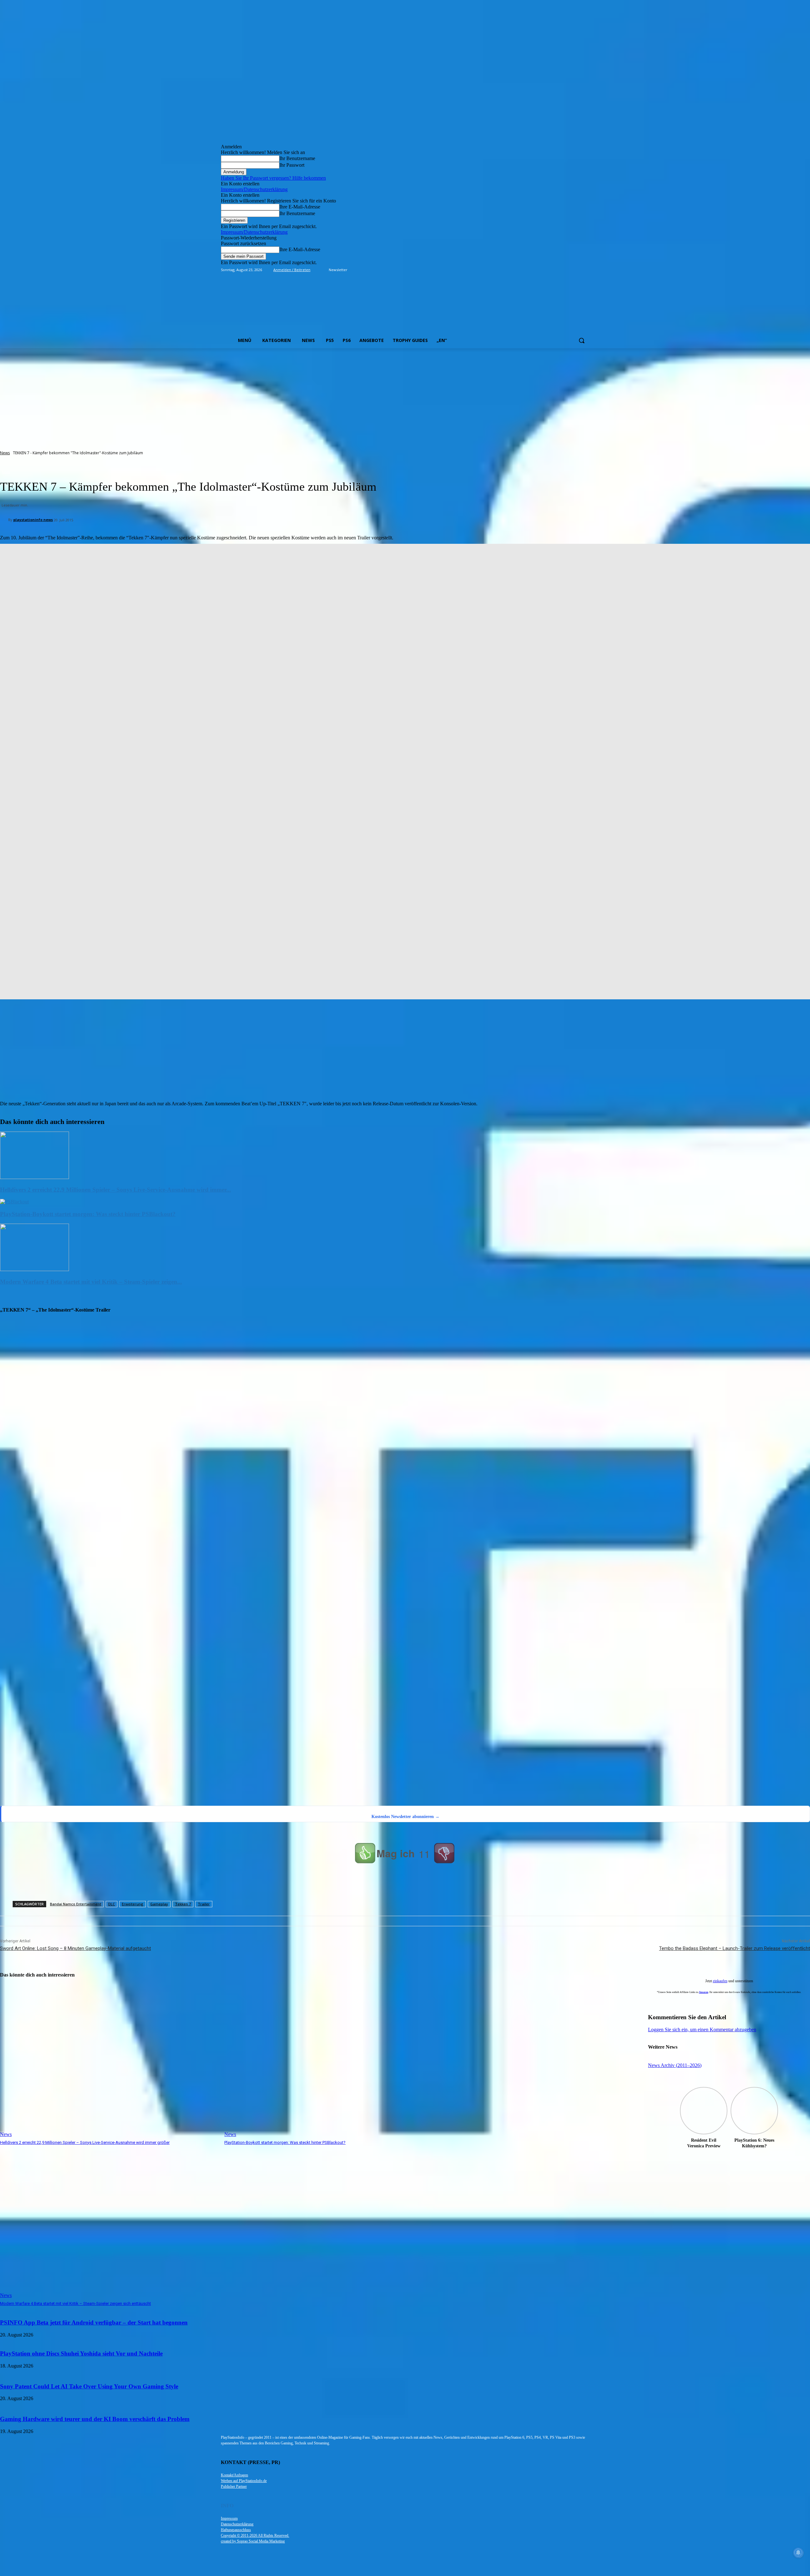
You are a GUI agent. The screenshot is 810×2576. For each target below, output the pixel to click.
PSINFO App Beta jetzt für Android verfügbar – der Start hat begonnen (94, 2322)
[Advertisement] (405, 396)
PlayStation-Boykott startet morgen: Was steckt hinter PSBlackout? (88, 1214)
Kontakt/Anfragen (234, 2475)
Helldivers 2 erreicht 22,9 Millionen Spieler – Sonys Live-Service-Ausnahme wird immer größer (85, 2142)
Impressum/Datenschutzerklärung (254, 189)
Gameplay (159, 1904)
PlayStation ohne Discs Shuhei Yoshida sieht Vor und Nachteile (81, 2353)
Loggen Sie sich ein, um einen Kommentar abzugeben (702, 2030)
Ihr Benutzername (297, 158)
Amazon (704, 1992)
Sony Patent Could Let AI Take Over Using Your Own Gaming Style (89, 2386)
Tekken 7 (183, 1904)
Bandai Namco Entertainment (76, 1904)
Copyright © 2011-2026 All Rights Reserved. (255, 2536)
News (5, 453)
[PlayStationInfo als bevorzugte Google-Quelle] (81, 1798)
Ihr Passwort (292, 165)
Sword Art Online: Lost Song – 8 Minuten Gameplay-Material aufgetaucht (75, 1948)
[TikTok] (568, 270)
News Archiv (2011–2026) (675, 2065)
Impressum (229, 2518)
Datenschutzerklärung (237, 2524)
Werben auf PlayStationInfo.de (244, 2481)
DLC (112, 1904)
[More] (299, 1884)
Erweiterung (133, 1904)
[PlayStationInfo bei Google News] (266, 1756)
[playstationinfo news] (4, 520)
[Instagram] (559, 270)
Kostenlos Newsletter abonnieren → (405, 1817)
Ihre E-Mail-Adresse (300, 207)
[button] (582, 340)
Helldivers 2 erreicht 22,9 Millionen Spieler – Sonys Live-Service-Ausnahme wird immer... (115, 1190)
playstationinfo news (33, 520)
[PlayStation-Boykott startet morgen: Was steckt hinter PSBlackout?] (14, 1202)
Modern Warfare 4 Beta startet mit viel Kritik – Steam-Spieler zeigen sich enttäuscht (75, 2303)
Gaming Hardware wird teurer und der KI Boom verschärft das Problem (95, 2419)
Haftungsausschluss (236, 2530)
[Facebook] (550, 270)
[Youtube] (586, 270)
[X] (577, 270)
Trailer (204, 1904)
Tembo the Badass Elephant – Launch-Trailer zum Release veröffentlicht (735, 1948)
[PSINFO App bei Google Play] (268, 1560)
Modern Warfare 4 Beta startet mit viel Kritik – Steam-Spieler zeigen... (91, 1282)
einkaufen (720, 1981)
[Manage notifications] (798, 2553)
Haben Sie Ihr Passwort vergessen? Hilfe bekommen (273, 178)
